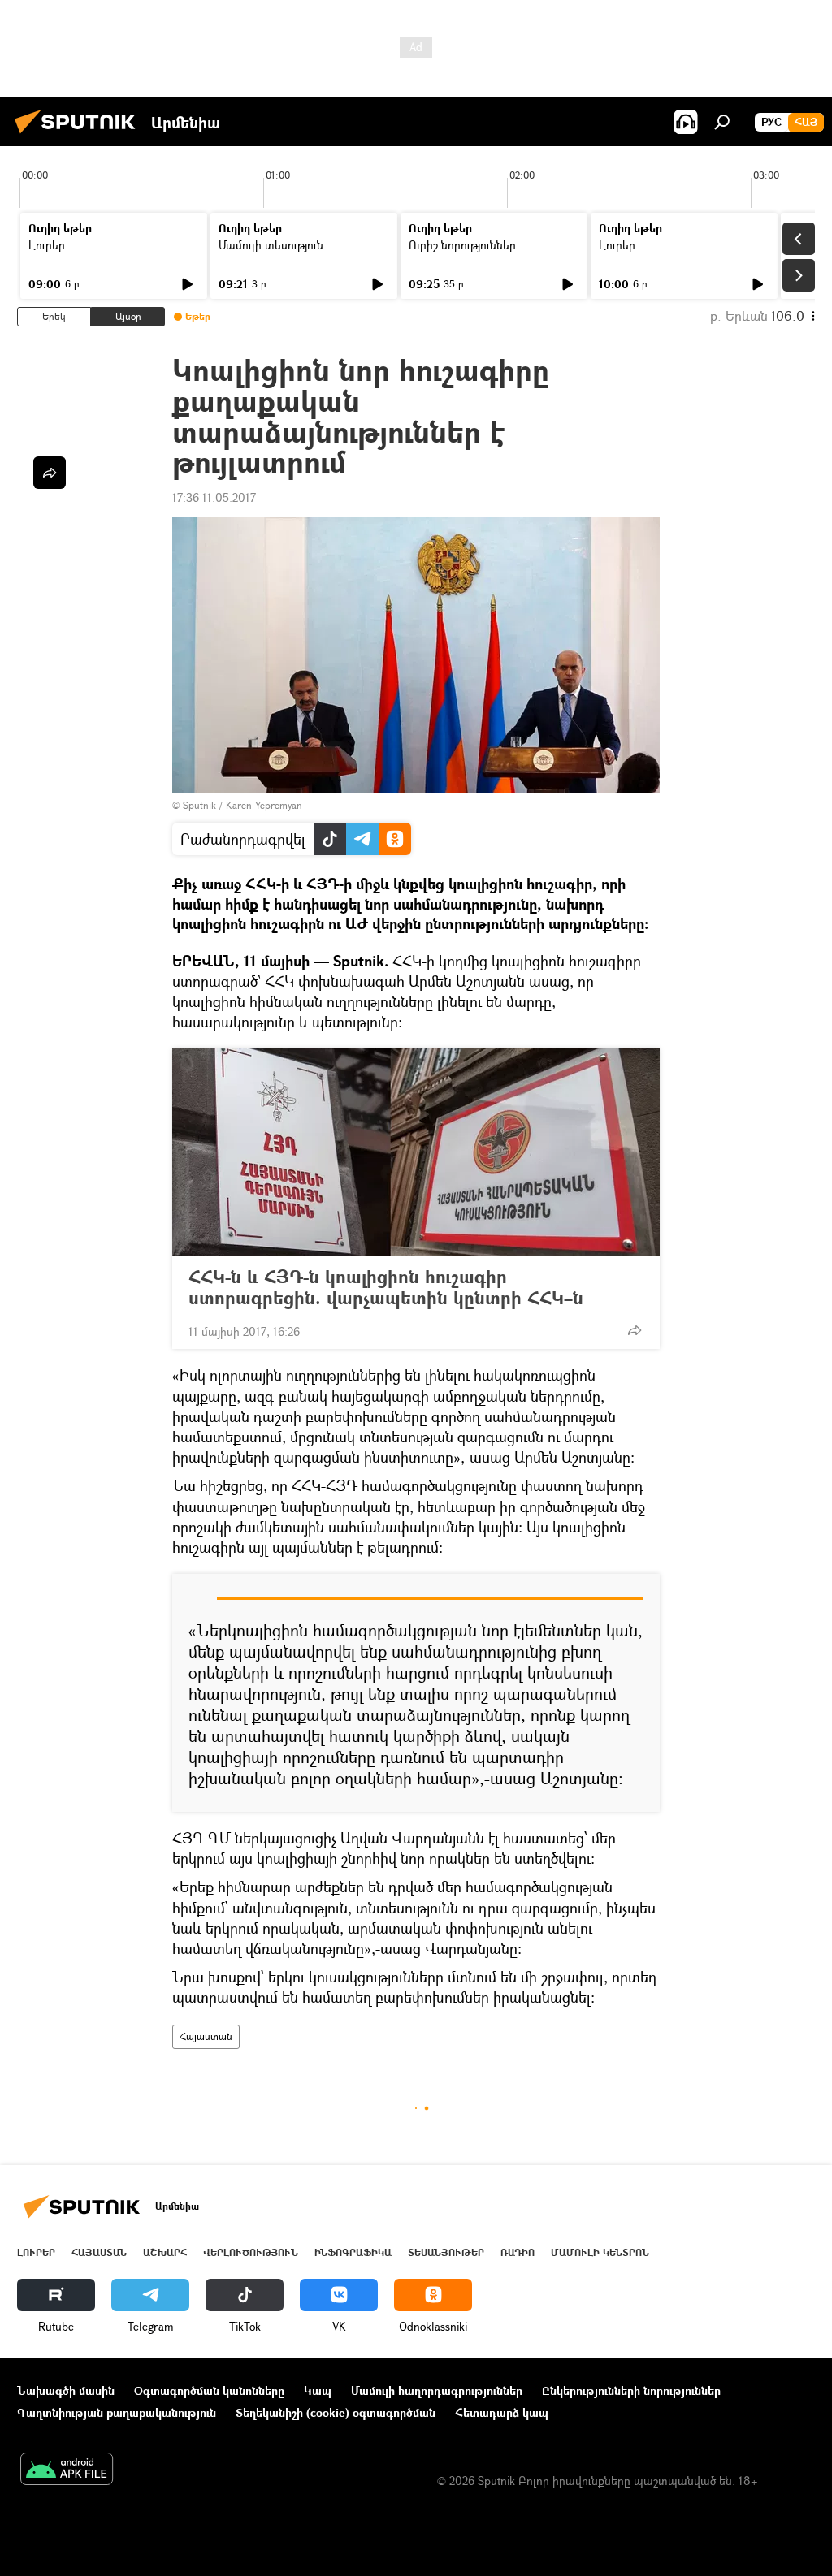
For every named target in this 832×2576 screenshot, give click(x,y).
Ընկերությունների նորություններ (631, 2390)
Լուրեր (47, 245)
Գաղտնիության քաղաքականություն (117, 2412)
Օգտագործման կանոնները (209, 2390)
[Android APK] (67, 2470)
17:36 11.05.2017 (214, 497)
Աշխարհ (165, 2252)
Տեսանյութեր (446, 2252)
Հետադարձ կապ (502, 2412)
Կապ (318, 2390)
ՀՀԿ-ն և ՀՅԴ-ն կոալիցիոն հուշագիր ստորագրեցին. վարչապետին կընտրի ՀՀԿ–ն (386, 1287)
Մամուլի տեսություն (271, 245)
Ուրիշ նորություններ (462, 245)
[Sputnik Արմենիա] (80, 135)
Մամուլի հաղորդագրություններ (437, 2390)
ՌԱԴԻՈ (518, 2252)
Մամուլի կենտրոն (600, 2252)
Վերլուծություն (251, 2252)
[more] (635, 1330)
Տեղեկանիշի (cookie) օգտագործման (336, 2412)
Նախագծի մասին (66, 2390)
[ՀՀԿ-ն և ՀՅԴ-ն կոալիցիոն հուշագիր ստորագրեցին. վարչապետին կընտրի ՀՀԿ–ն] (416, 1152)
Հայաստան (206, 2036)
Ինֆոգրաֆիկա (353, 2252)
